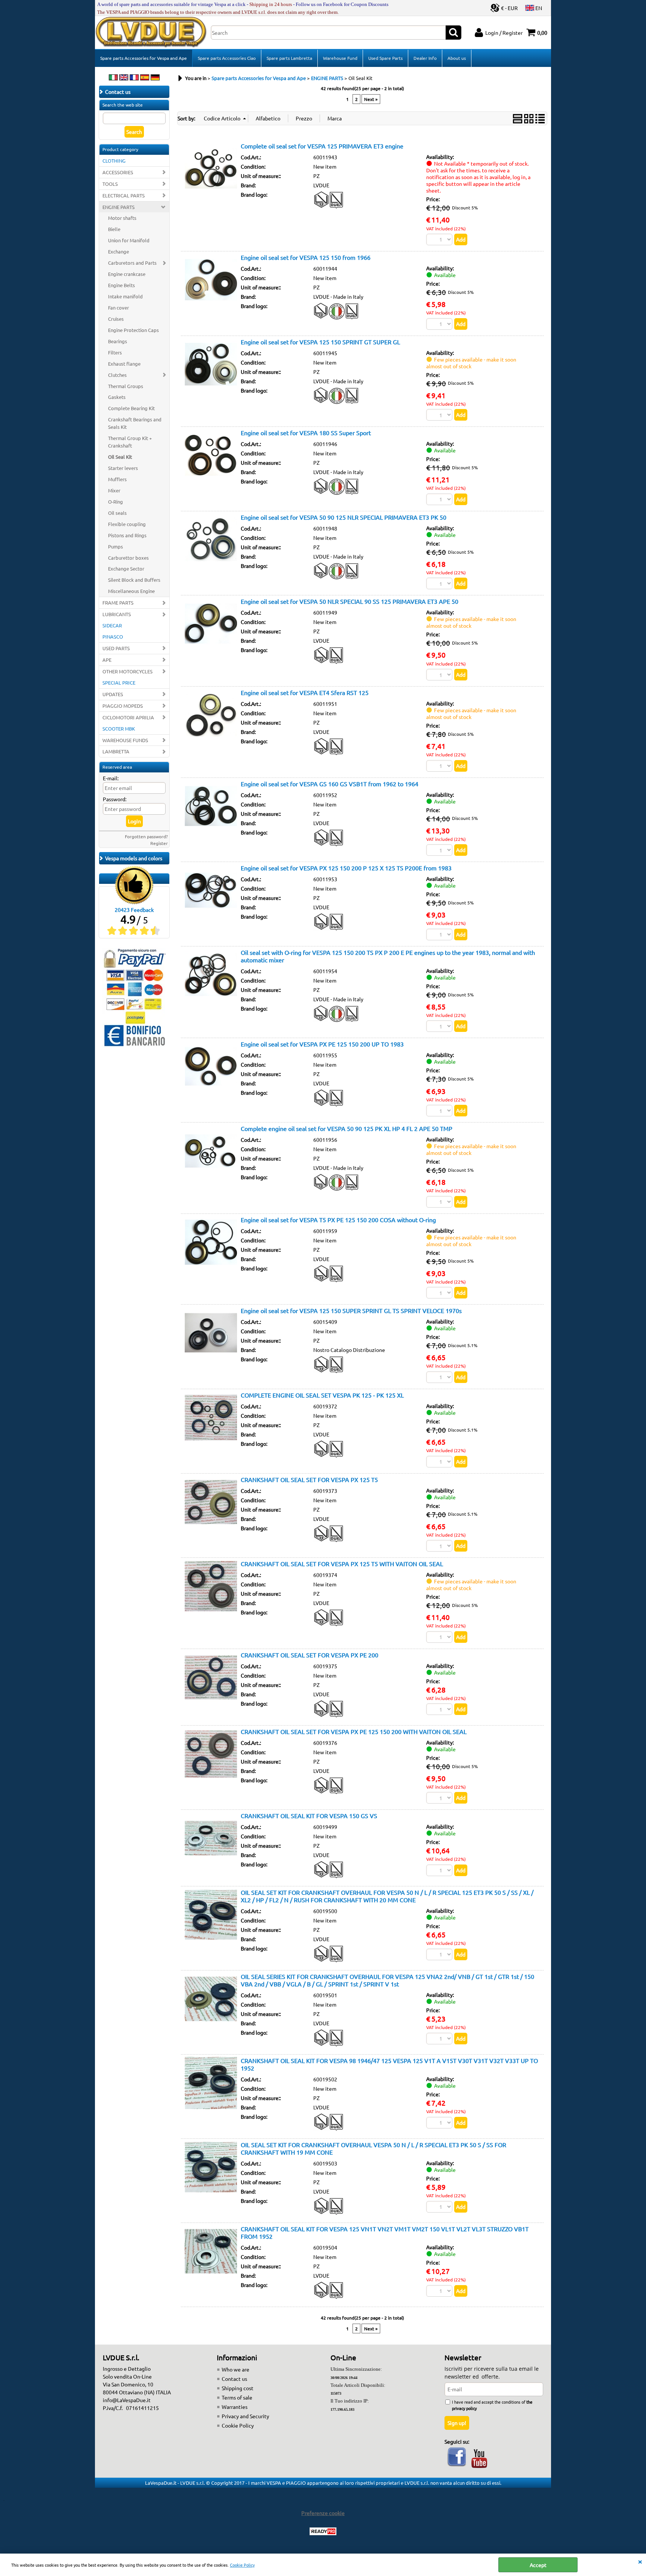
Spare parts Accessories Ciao (227, 58)
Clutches (117, 375)
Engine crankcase (127, 274)
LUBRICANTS (117, 614)
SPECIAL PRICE (119, 683)
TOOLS (110, 184)
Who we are (236, 2369)
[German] (155, 78)
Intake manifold (125, 296)
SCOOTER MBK (119, 728)
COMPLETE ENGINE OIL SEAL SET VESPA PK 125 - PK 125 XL (322, 1395)
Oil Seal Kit (120, 457)
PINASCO (113, 637)
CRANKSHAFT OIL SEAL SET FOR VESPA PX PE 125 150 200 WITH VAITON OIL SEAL (354, 1731)
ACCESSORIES (118, 172)
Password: (115, 799)
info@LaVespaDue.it (127, 2400)
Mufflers (117, 479)
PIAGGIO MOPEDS (123, 706)
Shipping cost (238, 2388)
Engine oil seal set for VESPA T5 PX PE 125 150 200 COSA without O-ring (338, 1220)
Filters (115, 352)
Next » (371, 99)
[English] (124, 78)
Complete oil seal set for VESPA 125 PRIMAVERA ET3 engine (322, 146)
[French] (134, 78)
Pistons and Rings (127, 535)
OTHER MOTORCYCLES (127, 671)
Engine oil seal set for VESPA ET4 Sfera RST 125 (305, 692)
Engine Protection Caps (133, 330)
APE (107, 660)
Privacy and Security (245, 2416)
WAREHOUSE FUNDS (125, 740)
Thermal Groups (126, 386)
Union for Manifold (129, 240)
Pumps (116, 546)
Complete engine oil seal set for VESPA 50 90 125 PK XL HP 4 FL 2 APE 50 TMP (347, 1128)
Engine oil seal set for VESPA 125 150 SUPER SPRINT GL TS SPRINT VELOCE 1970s (351, 1310)
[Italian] (113, 78)
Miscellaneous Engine (131, 591)
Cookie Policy (242, 2565)
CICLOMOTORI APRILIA (128, 717)
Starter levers (123, 468)
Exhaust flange (124, 364)
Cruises (116, 319)
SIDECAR (112, 625)
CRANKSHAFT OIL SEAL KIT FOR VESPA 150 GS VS (309, 1816)
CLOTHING (114, 161)
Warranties (235, 2407)
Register (159, 843)
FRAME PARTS (118, 602)
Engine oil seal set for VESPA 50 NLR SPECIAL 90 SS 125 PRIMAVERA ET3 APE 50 (350, 601)
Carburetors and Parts (132, 263)
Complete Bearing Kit (131, 408)
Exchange (119, 251)
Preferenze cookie (323, 2513)
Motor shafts (122, 218)
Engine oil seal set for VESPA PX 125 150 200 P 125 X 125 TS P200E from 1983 (346, 868)
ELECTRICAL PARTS (124, 195)
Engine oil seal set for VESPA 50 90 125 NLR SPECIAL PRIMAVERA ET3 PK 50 (344, 517)
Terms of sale (237, 2397)
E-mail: (111, 778)
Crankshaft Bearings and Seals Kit (135, 423)
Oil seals (117, 513)
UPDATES (113, 694)
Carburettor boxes (128, 558)
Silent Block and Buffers (134, 580)
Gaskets (117, 397)
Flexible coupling (127, 524)
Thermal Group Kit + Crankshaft (130, 442)
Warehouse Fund (340, 58)
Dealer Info (425, 58)
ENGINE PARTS (119, 207)
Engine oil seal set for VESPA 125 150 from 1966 (306, 257)
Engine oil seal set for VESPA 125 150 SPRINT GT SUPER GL (320, 342)
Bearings (118, 341)
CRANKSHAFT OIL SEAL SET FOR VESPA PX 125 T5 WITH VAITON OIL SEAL (342, 1564)
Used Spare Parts (385, 58)
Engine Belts (121, 285)
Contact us (234, 2379)
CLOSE (640, 2561)
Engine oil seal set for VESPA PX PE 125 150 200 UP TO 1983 (322, 1044)
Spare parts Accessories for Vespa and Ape (144, 58)
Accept (538, 2565)
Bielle (114, 229)
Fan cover (119, 308)
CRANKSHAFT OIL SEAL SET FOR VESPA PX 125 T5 (309, 1479)
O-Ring (116, 502)
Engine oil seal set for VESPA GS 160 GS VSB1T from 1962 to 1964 (330, 784)
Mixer (114, 490)
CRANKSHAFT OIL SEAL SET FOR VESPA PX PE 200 (310, 1655)
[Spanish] (145, 78)
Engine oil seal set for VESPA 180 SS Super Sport (306, 433)
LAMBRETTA (116, 751)
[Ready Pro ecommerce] (323, 2531)
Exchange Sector (126, 568)
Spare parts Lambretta (289, 58)
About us (457, 58)
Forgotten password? (146, 836)
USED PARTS (116, 648)
